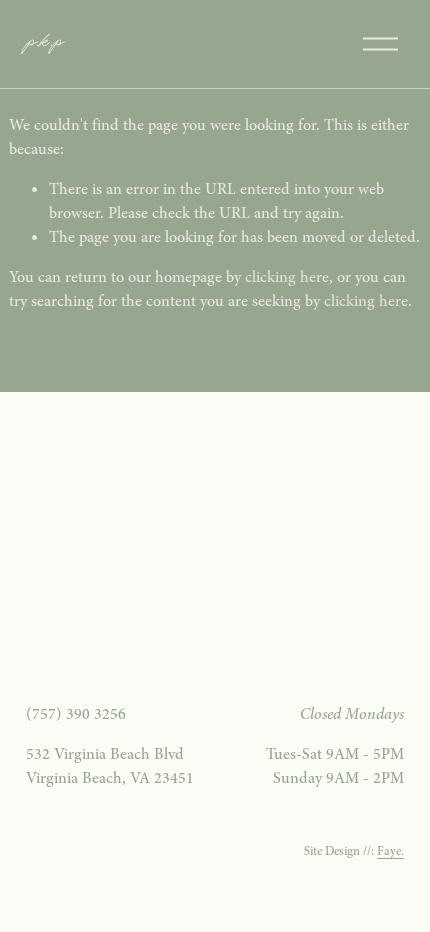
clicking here (287, 277)
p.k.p (44, 43)
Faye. (390, 851)
